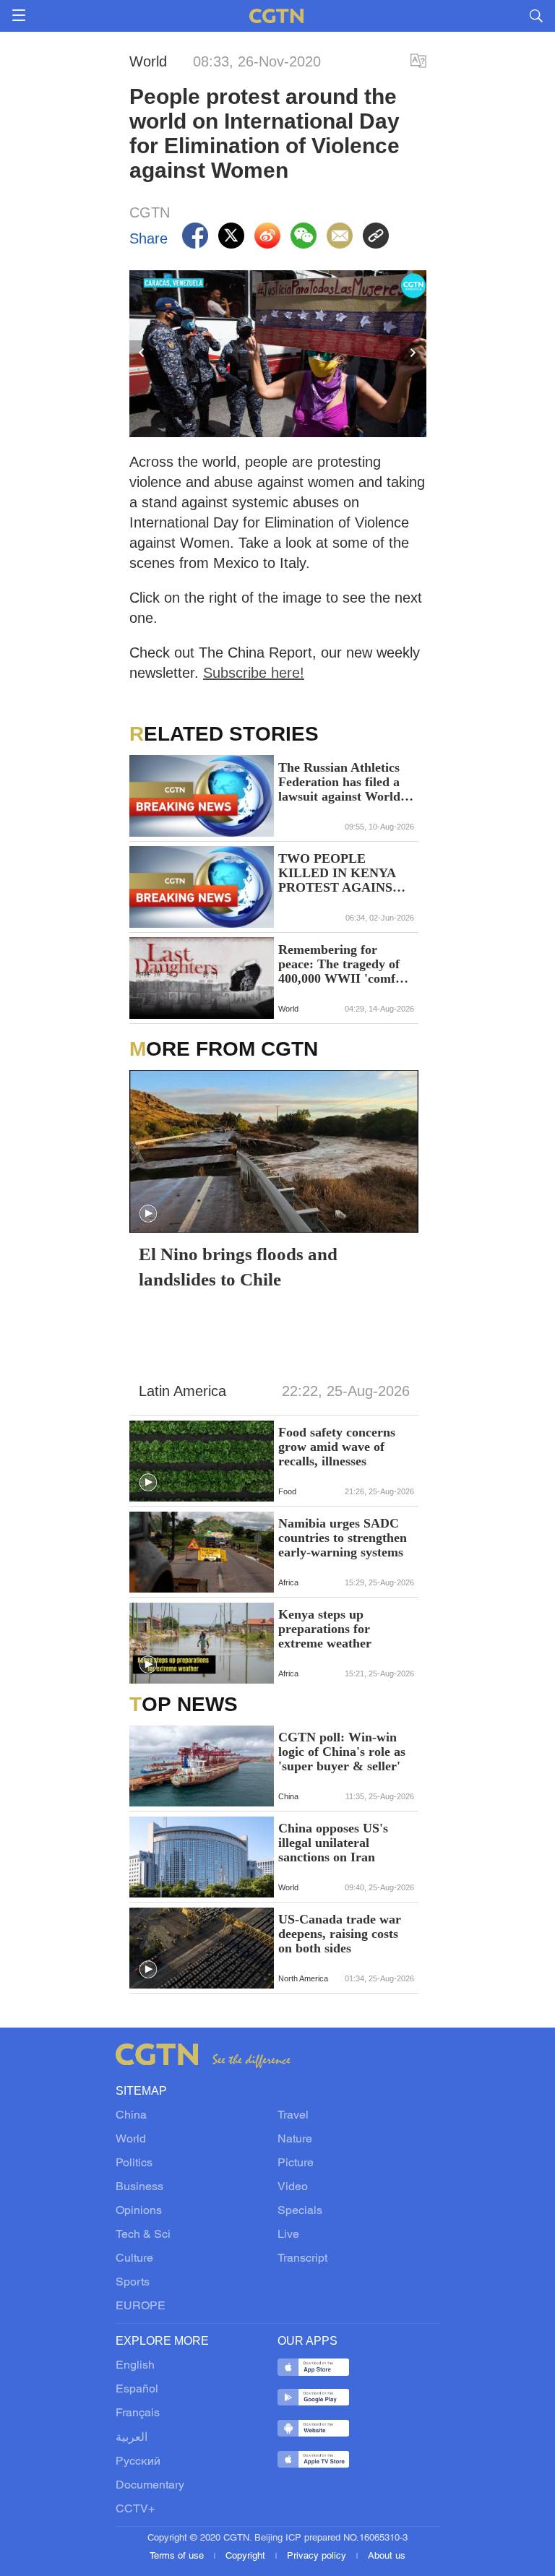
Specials (300, 2211)
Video (293, 2187)
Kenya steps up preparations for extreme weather (325, 1629)
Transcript (302, 2259)
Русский (138, 2462)
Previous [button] (142, 353)
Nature (295, 2140)
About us (387, 2556)
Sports (133, 2283)
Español (137, 2390)
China (131, 2116)
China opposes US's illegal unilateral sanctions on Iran (333, 1843)
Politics (134, 2163)
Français (138, 2413)
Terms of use (178, 2556)
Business (139, 2187)
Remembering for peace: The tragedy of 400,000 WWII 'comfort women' (345, 964)
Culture (134, 2259)
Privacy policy (318, 2556)
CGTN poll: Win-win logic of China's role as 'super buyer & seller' (342, 1752)
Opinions (139, 2211)
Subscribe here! (254, 673)
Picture (296, 2163)
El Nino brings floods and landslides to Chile (238, 1267)
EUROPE (141, 2306)
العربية (132, 2438)
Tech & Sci (143, 2235)
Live (288, 2235)
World (131, 2140)
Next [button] (413, 353)
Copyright (247, 2556)
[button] (148, 1214)
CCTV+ (135, 2510)
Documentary (150, 2486)
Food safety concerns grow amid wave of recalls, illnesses (337, 1447)
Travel (293, 2116)
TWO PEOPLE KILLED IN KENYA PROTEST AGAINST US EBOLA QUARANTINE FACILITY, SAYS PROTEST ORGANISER (340, 873)
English (135, 2366)
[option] (278, 354)
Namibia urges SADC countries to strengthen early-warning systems (343, 1538)
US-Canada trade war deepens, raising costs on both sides (340, 1934)
